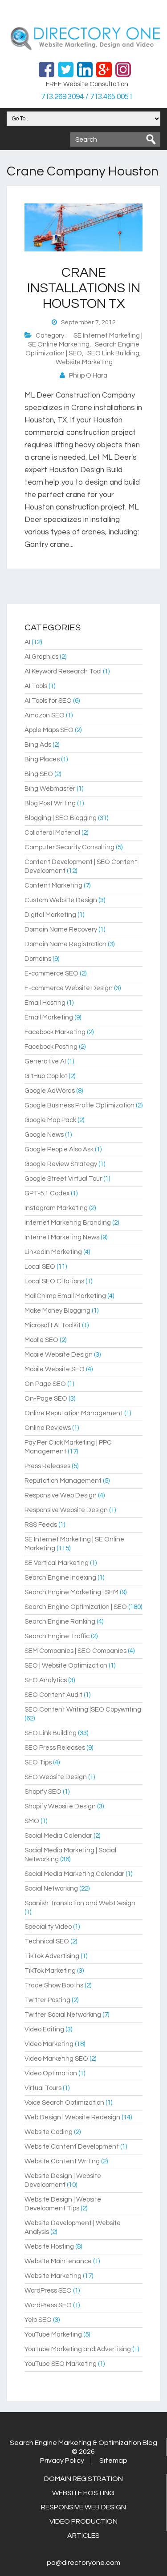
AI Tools (36, 686)
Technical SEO (47, 1941)
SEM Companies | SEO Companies (75, 1651)
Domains (38, 959)
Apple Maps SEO (49, 730)
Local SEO (40, 1267)
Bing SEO (39, 774)
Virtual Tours (43, 2088)
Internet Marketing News (62, 1237)
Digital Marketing (50, 915)
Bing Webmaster (50, 789)
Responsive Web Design (61, 1495)
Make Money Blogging (57, 1311)
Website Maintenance (58, 2261)
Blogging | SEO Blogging (61, 818)
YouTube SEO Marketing (61, 2364)
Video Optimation (51, 2073)
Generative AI (45, 1061)
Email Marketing (49, 1017)
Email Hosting (45, 1003)
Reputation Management (63, 1481)
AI (27, 642)
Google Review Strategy (61, 1164)
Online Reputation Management (74, 1413)
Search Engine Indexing (60, 1578)
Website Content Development (72, 2147)
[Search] (151, 139)
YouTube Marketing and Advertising (78, 2349)
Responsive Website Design (66, 1510)
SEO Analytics (46, 1680)
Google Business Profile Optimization (79, 1105)
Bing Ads (38, 745)
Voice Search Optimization (64, 2103)
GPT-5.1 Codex (47, 1193)
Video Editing (44, 2029)
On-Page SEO (46, 1399)
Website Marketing (84, 362)
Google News (44, 1135)
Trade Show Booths (54, 1985)
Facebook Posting (51, 1047)
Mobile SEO (41, 1340)
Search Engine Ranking (60, 1622)
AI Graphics (41, 657)
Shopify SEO (43, 1792)
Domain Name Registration (65, 944)
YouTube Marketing (53, 2335)
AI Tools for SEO (48, 701)
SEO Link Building (113, 353)
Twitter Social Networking (63, 2015)
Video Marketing (49, 2044)
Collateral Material (52, 833)
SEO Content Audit (53, 1695)
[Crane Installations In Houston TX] (83, 250)
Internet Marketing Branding (68, 1223)
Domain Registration (83, 2479)
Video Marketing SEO (56, 2059)
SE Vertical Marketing (57, 1563)
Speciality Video (48, 1927)
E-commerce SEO (51, 973)
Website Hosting (49, 2247)
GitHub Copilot (46, 1076)
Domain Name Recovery (61, 930)
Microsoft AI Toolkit (53, 1325)
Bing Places (42, 759)
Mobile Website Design (59, 1355)
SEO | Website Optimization (66, 1666)
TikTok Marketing (50, 1971)
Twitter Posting (47, 2000)
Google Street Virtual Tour (63, 1179)
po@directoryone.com (83, 2563)
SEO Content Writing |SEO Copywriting (83, 1710)
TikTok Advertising (52, 1956)
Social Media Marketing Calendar (74, 1874)
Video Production (83, 2521)
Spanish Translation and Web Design (80, 1903)
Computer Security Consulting (69, 847)
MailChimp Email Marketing (65, 1296)
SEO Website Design (56, 1777)
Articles (83, 2536)
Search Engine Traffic (57, 1636)
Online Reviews (48, 1428)
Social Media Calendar (58, 1836)
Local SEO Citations (54, 1281)
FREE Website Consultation (87, 84)
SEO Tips (38, 1762)
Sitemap (113, 2461)
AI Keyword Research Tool (63, 671)
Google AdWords (50, 1091)
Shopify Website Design (60, 1806)
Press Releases (47, 1466)
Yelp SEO (38, 2320)
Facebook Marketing (55, 1032)
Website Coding (49, 2132)
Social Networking (51, 1889)
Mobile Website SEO (55, 1369)
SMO (32, 1821)
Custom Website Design (61, 900)
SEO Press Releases (55, 1748)
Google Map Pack (50, 1120)
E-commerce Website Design (69, 988)
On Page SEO (45, 1384)
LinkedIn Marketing (53, 1252)
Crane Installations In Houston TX (84, 288)
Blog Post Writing (50, 803)
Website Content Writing (62, 2161)
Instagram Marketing (56, 1208)
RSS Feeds (41, 1525)
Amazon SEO (45, 715)
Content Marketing (53, 886)
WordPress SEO (48, 2291)
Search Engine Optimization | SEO (76, 1607)
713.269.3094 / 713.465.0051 (87, 97)
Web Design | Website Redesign (72, 2117)
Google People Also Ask (59, 1149)
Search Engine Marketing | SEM (71, 1592)
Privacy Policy (62, 2461)
